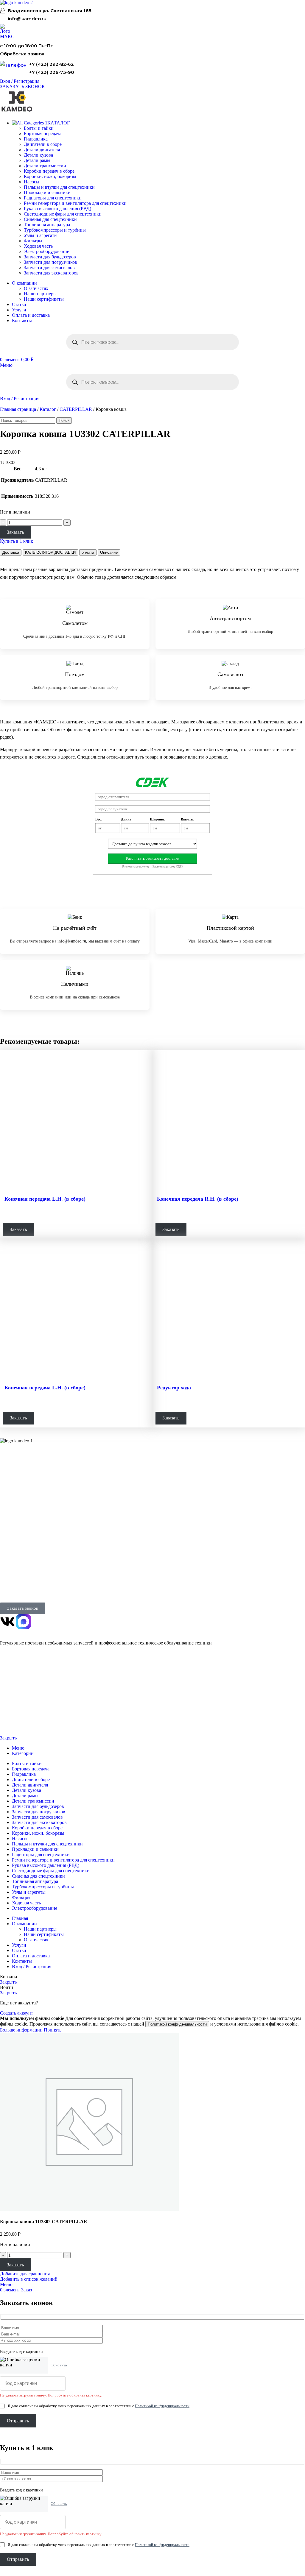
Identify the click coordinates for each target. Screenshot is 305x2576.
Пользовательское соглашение (22, 1723)
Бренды (6, 1555)
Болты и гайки (39, 128)
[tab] (11, 552)
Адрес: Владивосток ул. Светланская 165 (34, 1583)
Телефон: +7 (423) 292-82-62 (24, 1576)
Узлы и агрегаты (41, 235)
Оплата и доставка (15, 1532)
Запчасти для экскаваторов (51, 273)
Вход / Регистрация (32, 1966)
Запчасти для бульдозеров (50, 257)
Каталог (48, 409)
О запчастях (36, 288)
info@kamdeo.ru (27, 19)
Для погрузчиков (14, 1481)
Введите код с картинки (21, 2352)
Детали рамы (37, 160)
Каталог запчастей (18, 1466)
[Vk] (7, 1622)
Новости (7, 1540)
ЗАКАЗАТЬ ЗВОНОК (22, 86)
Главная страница (18, 409)
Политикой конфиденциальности (177, 2024)
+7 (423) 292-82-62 (51, 64)
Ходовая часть (38, 246)
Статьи (6, 1547)
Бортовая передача (43, 134)
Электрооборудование (46, 251)
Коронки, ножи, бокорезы (50, 176)
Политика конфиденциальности (23, 1703)
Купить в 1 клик (17, 541)
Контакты (8, 1525)
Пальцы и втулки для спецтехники (59, 187)
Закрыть (8, 1738)
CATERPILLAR (76, 409)
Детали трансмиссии (45, 166)
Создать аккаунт (17, 2013)
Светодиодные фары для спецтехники (63, 214)
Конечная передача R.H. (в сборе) (198, 1199)
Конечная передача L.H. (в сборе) (45, 1199)
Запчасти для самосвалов (49, 267)
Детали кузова (38, 155)
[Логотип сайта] (16, 3)
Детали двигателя (42, 150)
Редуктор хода (174, 1388)
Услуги (7, 1503)
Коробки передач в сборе (49, 171)
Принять (53, 2030)
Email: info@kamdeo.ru (19, 1590)
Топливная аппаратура (47, 225)
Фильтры (33, 241)
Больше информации (22, 2030)
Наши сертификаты (44, 299)
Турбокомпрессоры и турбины (55, 230)
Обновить (59, 2365)
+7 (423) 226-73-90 (52, 72)
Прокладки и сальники (47, 192)
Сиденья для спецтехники (50, 219)
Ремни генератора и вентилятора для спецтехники (75, 203)
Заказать (15, 532)
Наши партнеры (40, 294)
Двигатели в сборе (43, 144)
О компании (12, 1517)
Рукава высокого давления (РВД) (57, 209)
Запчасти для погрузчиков (50, 262)
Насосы (32, 182)
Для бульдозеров (14, 1474)
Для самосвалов (13, 1489)
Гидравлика (36, 139)
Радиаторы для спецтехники (53, 198)
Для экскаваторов (15, 1496)
